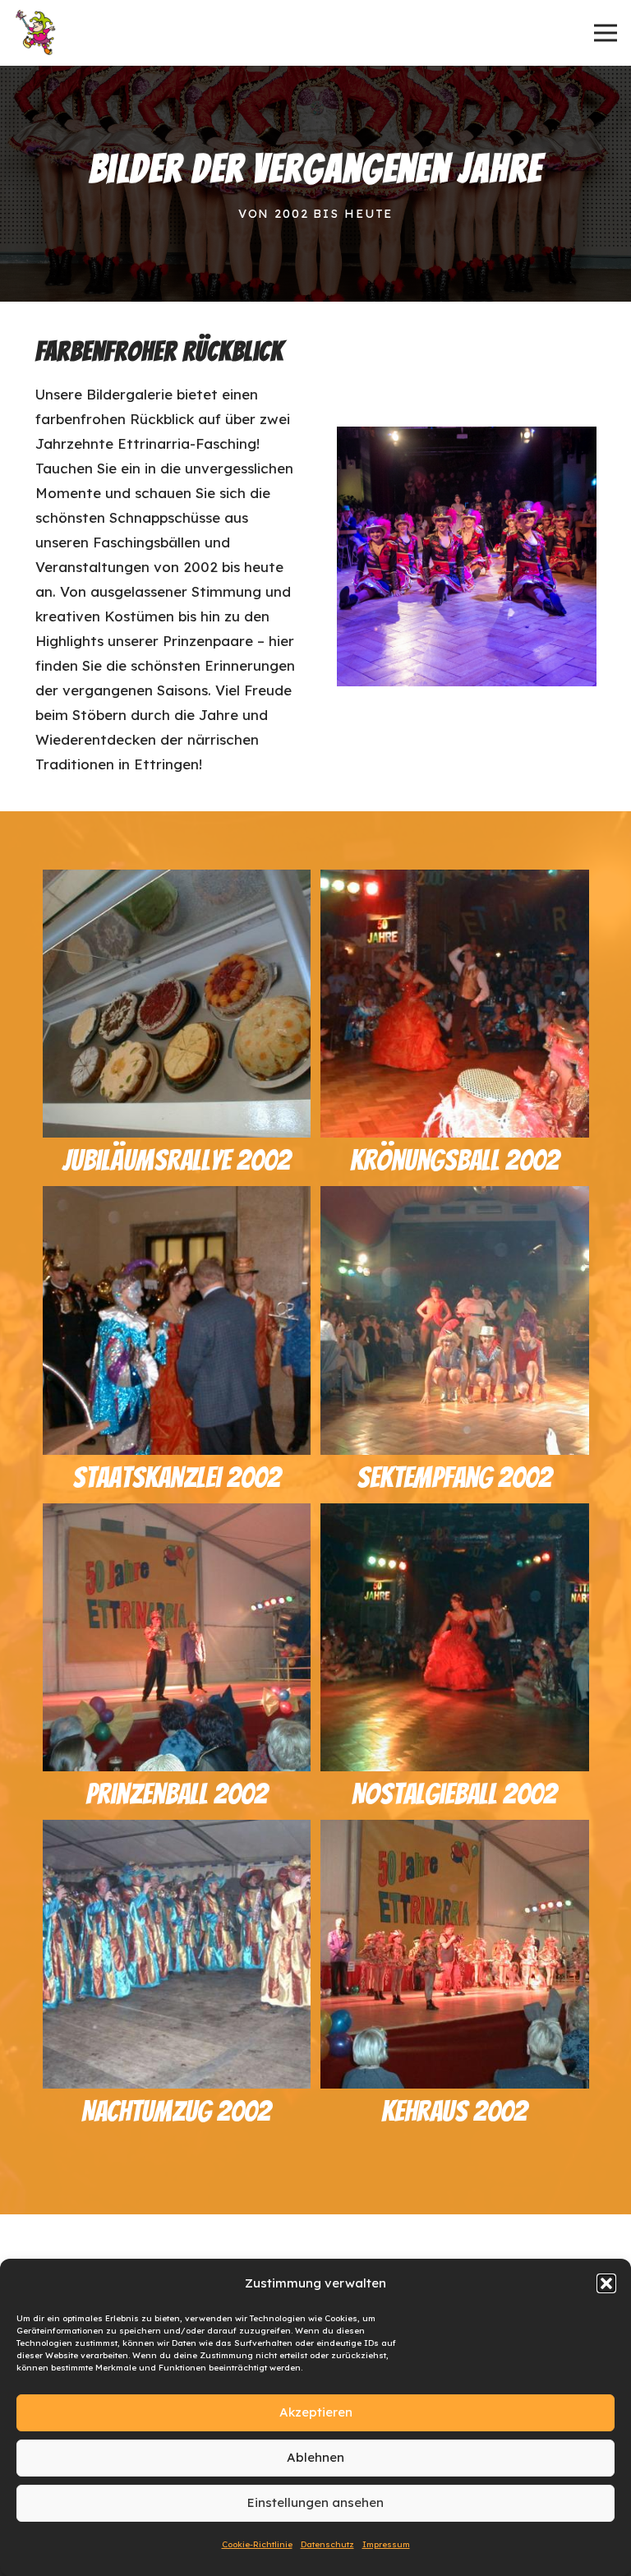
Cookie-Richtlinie (257, 2544)
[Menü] (605, 33)
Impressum (386, 2544)
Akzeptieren (316, 2412)
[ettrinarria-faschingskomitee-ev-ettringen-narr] (37, 33)
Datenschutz (327, 2544)
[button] (606, 2283)
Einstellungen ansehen (315, 2502)
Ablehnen (315, 2457)
